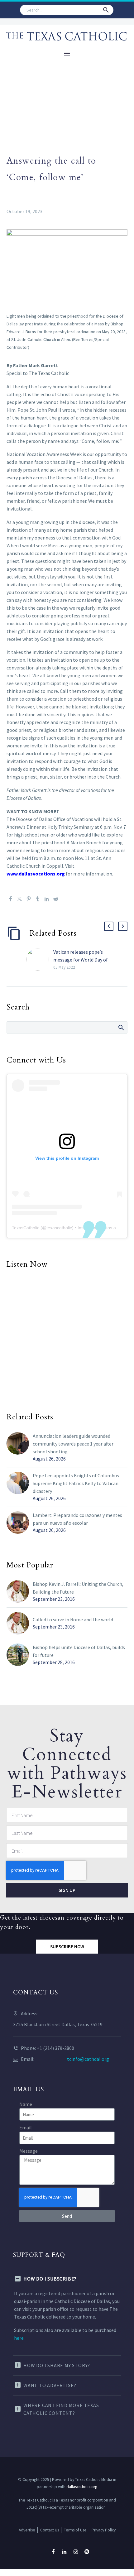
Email (26, 2127)
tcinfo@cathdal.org (88, 2059)
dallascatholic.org (82, 2487)
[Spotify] (87, 2552)
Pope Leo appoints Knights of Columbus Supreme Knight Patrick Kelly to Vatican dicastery (76, 1483)
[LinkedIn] (47, 899)
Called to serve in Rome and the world (73, 1619)
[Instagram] (76, 2552)
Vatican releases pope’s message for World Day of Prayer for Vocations (81, 960)
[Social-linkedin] (65, 2552)
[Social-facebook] (53, 2552)
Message (29, 2151)
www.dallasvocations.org (36, 874)
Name (26, 2104)
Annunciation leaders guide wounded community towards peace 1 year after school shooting (73, 1444)
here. (19, 2338)
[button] (106, 10)
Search (121, 1027)
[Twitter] (20, 899)
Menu (67, 54)
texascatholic (59, 1228)
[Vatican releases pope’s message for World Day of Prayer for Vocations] (40, 959)
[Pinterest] (29, 899)
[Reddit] (56, 899)
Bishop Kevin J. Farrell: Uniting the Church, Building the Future (78, 1588)
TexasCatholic (26, 1228)
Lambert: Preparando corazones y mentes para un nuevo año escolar (77, 1519)
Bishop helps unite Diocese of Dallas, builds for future (79, 1651)
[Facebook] (11, 899)
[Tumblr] (38, 899)
